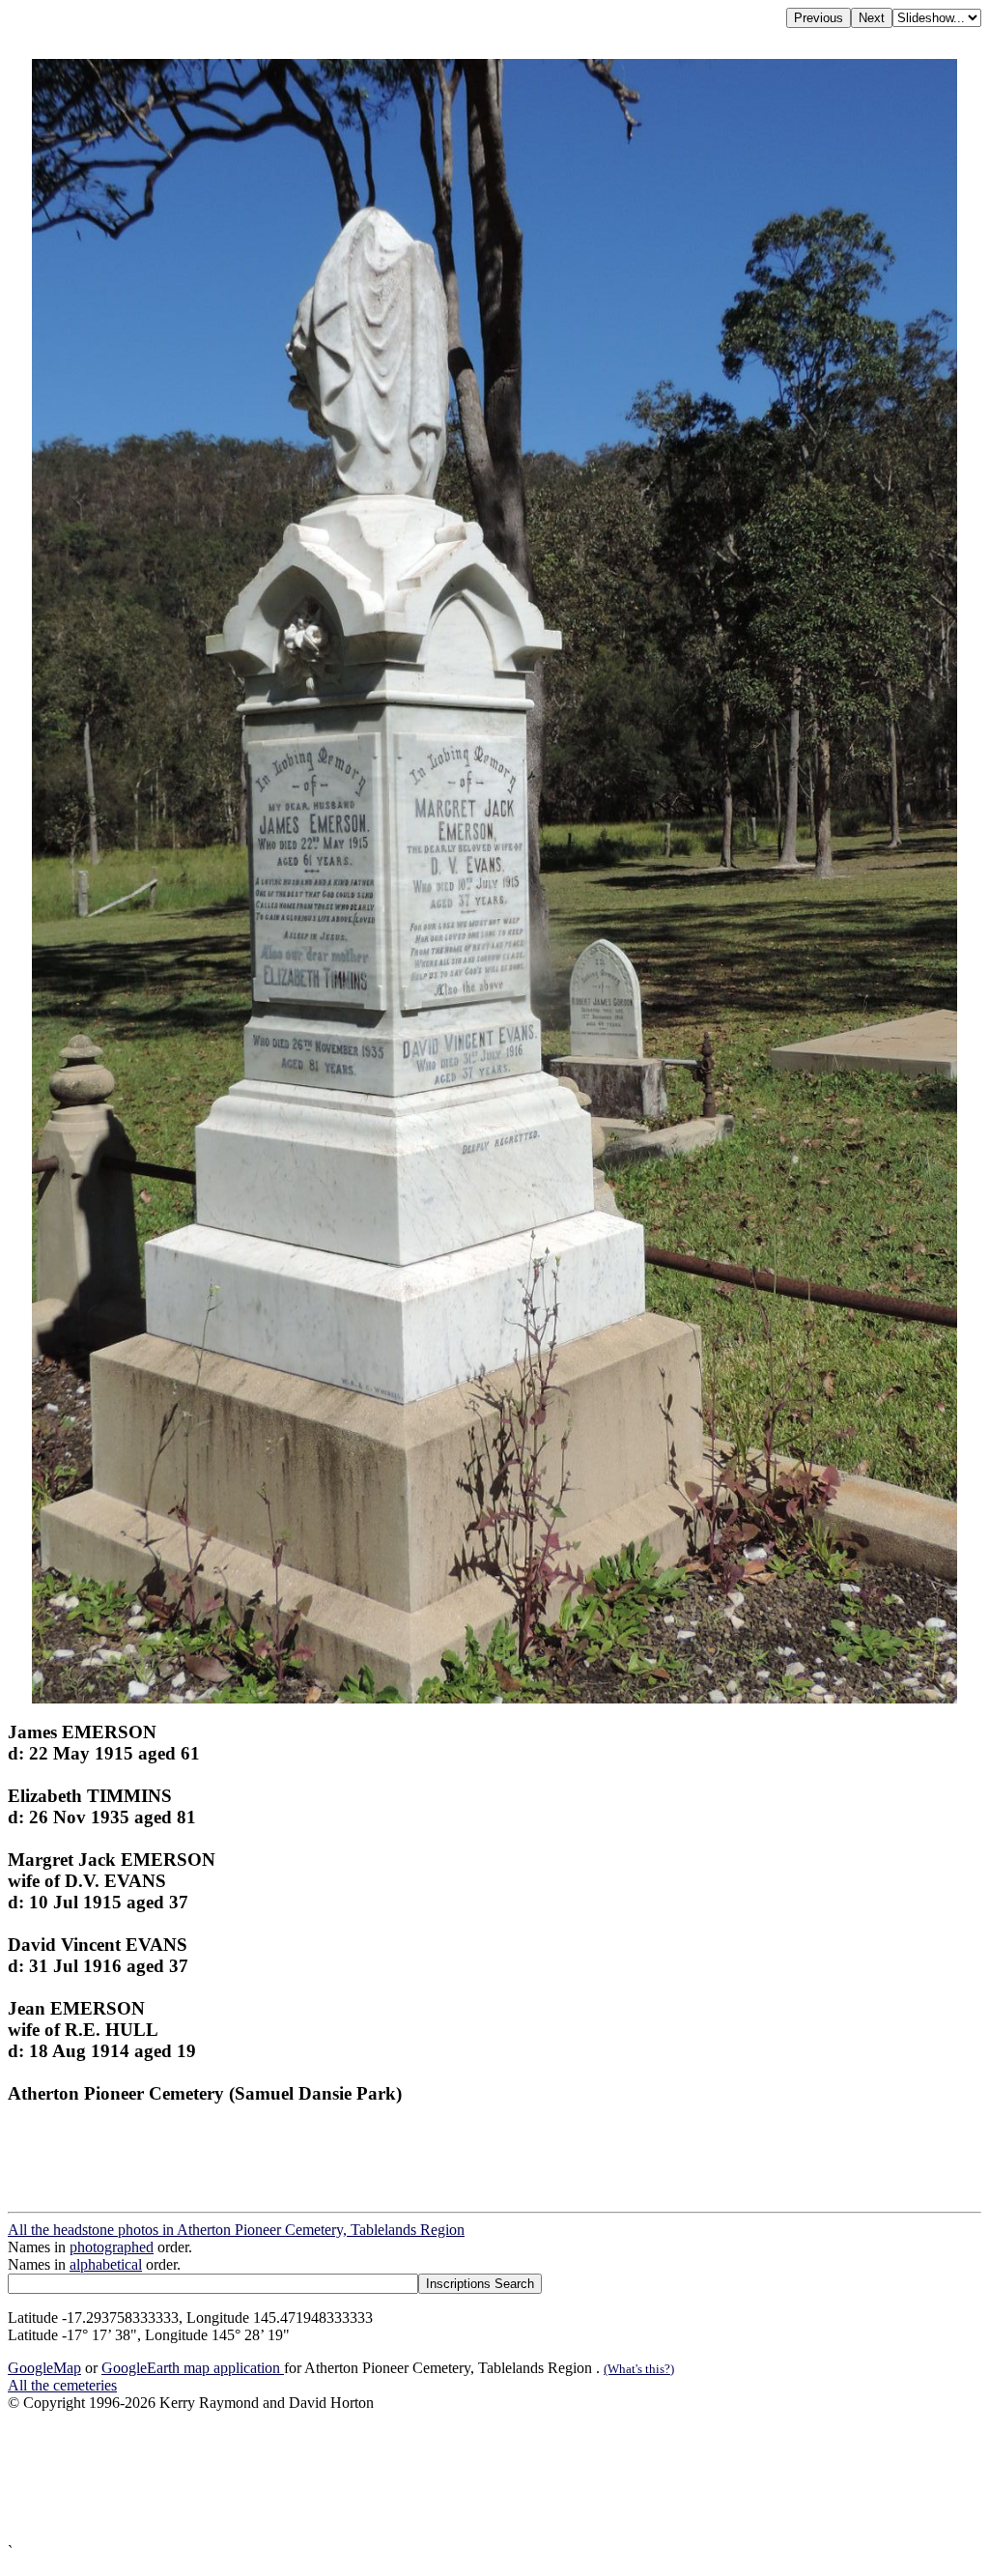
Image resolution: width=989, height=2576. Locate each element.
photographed (112, 2247)
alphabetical (106, 2264)
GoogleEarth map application (193, 2368)
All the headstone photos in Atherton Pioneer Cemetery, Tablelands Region (236, 2230)
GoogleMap (44, 2368)
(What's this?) (639, 2369)
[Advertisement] (494, 2477)
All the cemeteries (62, 2385)
